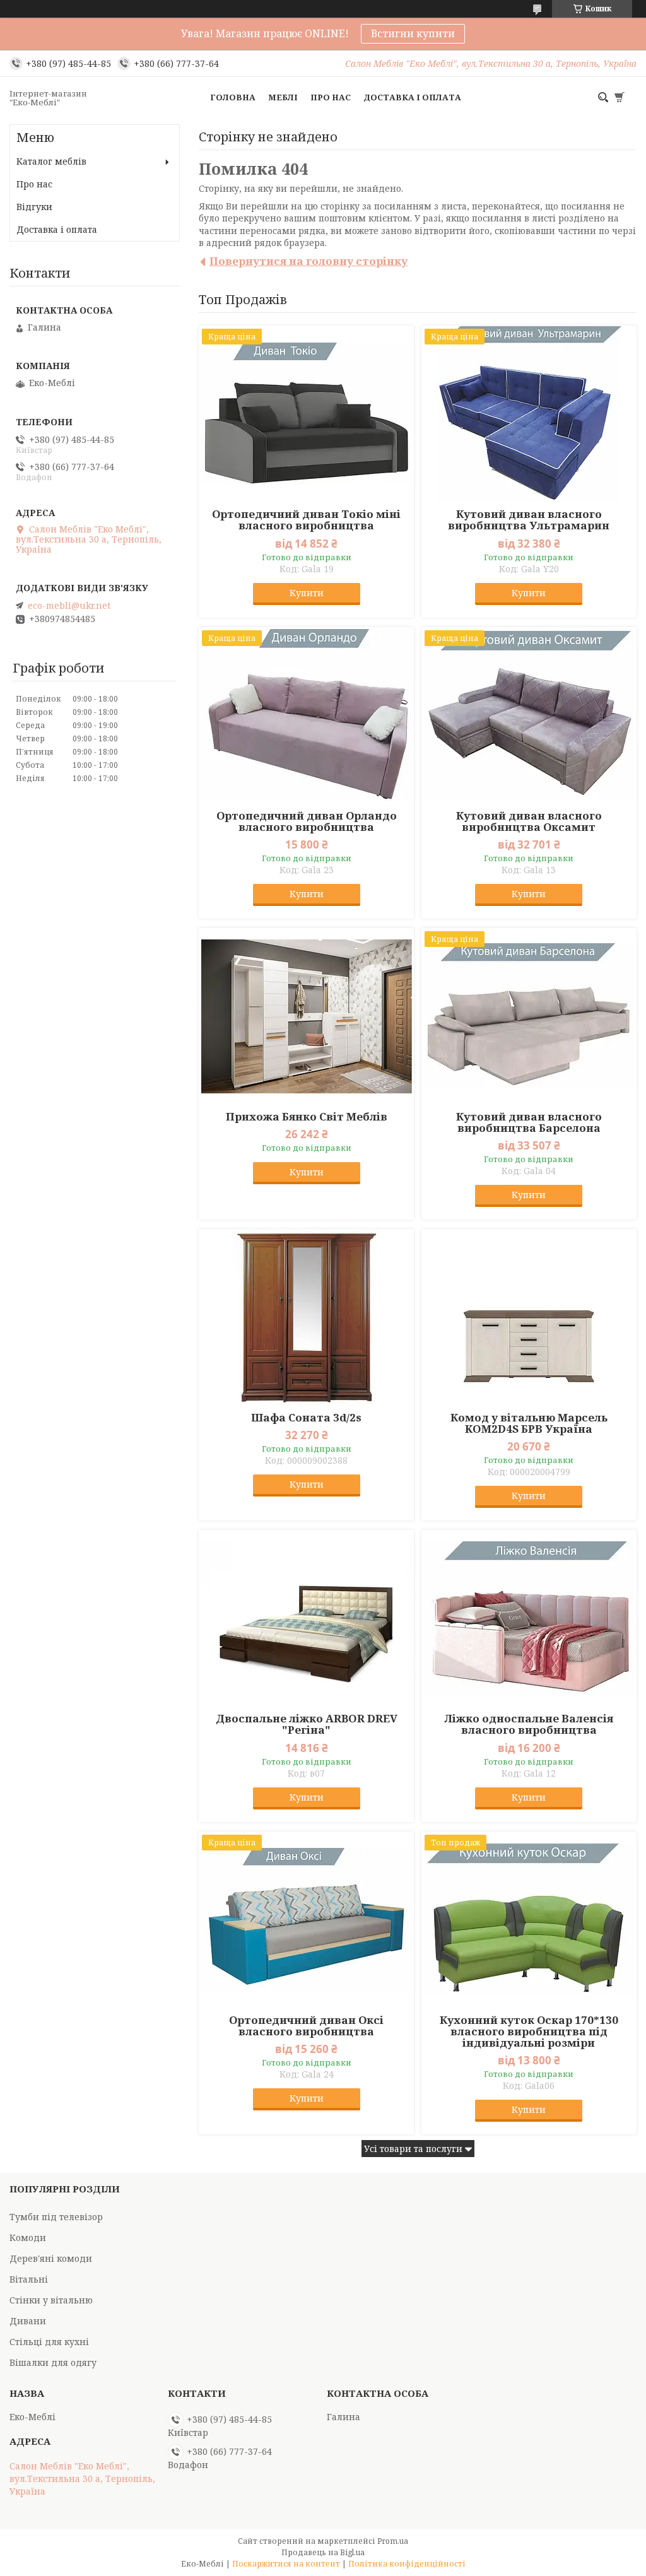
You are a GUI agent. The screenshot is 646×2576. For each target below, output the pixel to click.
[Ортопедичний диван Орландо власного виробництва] (306, 715)
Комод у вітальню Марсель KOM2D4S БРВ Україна (529, 1423)
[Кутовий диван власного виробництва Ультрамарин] (529, 414)
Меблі (283, 97)
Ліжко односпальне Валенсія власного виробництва (529, 1724)
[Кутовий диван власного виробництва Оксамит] (529, 715)
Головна (233, 97)
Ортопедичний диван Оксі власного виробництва (306, 2026)
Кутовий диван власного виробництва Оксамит (529, 821)
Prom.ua (393, 2541)
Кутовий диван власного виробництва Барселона (529, 1122)
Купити (307, 593)
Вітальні (29, 2279)
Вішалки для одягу (53, 2362)
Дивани (28, 2321)
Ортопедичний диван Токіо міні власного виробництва (306, 520)
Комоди (28, 2238)
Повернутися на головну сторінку (308, 261)
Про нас (331, 97)
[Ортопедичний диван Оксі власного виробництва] (306, 1920)
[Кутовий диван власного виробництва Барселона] (529, 1016)
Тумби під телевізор (56, 2217)
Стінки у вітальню (51, 2300)
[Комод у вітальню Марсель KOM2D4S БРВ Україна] (529, 1317)
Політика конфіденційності (407, 2564)
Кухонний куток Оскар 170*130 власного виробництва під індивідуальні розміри (529, 2032)
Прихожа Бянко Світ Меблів (307, 1117)
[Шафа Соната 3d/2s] (306, 1317)
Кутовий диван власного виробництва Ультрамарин (529, 520)
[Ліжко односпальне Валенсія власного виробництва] (529, 1618)
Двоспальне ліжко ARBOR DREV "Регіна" (307, 1724)
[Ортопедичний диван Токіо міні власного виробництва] (306, 414)
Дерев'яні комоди (51, 2258)
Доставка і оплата (412, 97)
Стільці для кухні (49, 2342)
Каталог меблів (51, 161)
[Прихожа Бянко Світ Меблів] (306, 1016)
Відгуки (34, 207)
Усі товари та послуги (413, 2149)
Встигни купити (413, 33)
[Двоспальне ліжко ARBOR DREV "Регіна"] (306, 1618)
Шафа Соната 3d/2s (306, 1418)
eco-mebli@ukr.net (69, 606)
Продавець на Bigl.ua (323, 2552)
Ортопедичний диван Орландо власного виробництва (307, 821)
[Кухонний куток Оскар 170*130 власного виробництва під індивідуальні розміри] (529, 1920)
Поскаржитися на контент (286, 2564)
